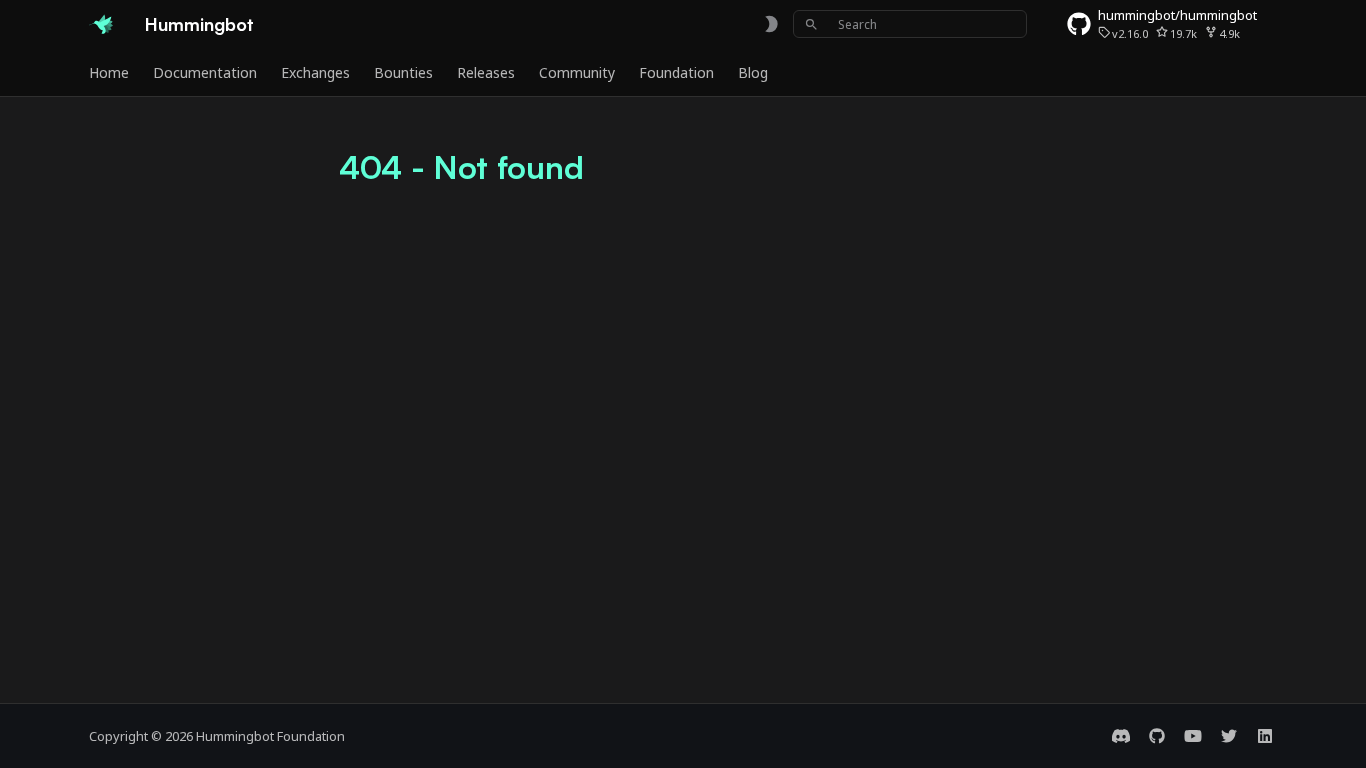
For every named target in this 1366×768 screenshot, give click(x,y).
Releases (486, 73)
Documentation (205, 73)
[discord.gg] (1121, 736)
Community (577, 73)
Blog (753, 73)
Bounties (403, 73)
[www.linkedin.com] (1265, 736)
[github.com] (1157, 736)
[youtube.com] (1193, 736)
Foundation (676, 73)
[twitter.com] (1229, 736)
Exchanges (315, 73)
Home (109, 73)
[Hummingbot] (101, 24)
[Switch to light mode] (771, 24)
